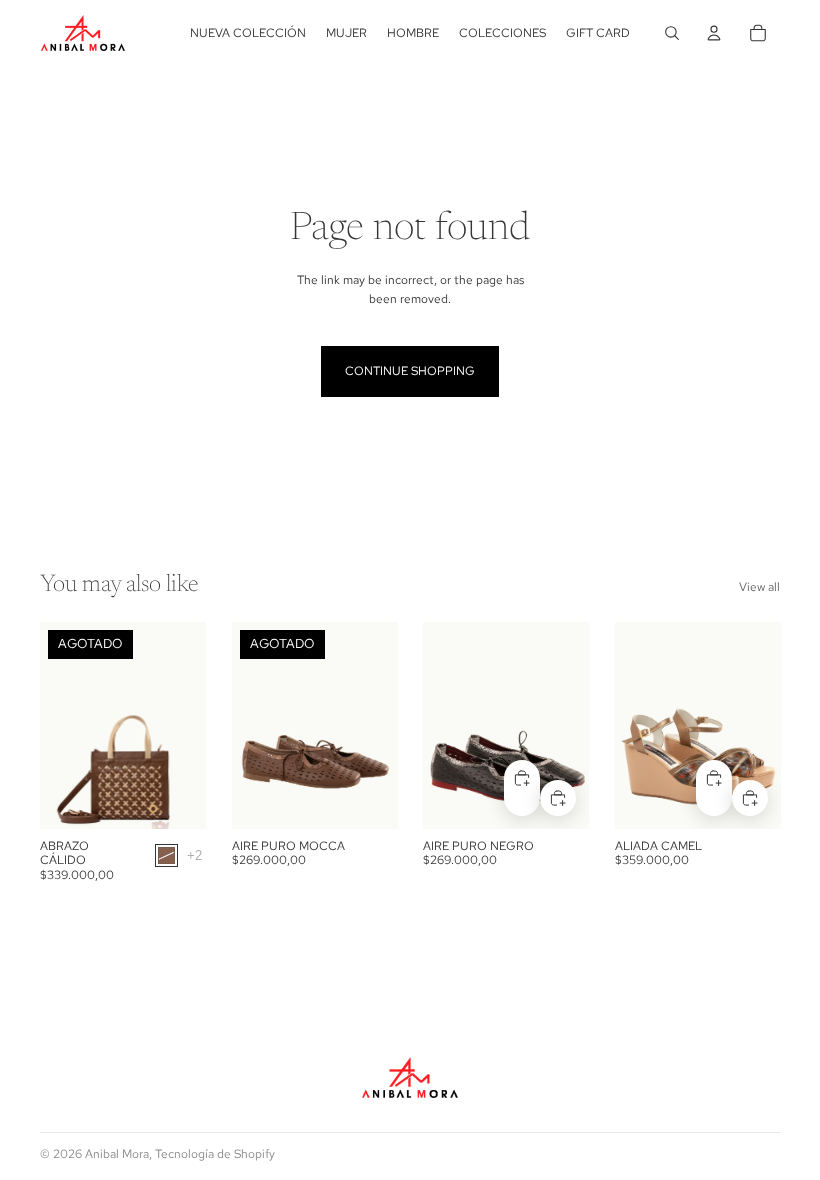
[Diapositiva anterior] (62, 726)
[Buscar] (672, 33)
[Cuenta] (714, 33)
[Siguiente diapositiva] (184, 726)
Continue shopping (410, 371)
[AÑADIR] (558, 798)
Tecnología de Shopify (215, 1154)
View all (759, 587)
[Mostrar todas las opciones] (194, 855)
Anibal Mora (117, 1154)
